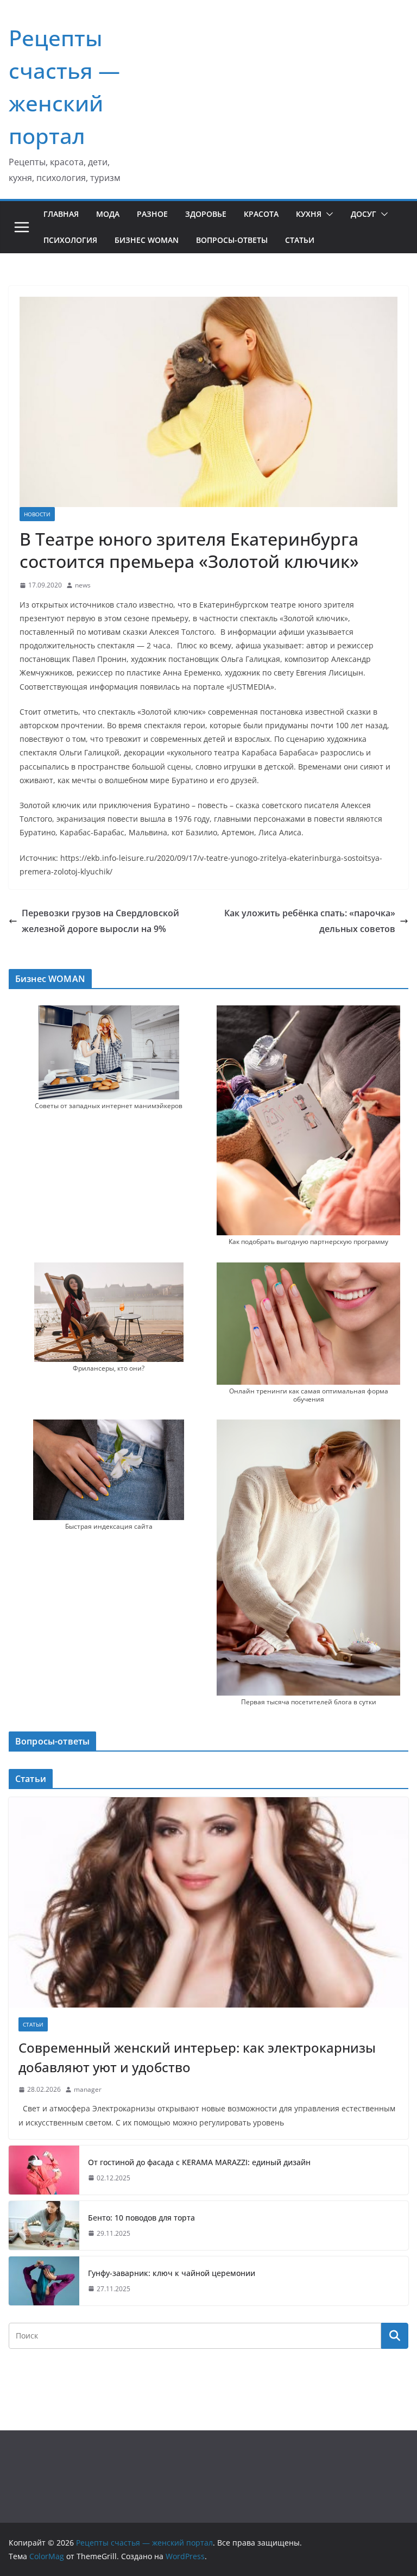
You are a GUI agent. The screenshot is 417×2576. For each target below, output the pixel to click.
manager (88, 2089)
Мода (108, 214)
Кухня (309, 214)
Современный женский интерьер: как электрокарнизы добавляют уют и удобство (197, 2057)
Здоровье (206, 214)
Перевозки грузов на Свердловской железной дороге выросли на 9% (100, 921)
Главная (61, 214)
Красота (261, 214)
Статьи (300, 240)
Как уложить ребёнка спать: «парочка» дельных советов (310, 921)
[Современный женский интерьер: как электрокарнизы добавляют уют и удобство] (208, 1902)
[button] (327, 214)
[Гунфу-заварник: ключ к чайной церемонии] (44, 2281)
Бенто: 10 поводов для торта (141, 2218)
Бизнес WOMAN (147, 240)
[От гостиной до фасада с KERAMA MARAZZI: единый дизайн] (44, 2170)
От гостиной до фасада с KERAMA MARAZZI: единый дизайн (199, 2162)
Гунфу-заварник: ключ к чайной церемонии (172, 2273)
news (83, 585)
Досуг (364, 214)
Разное (152, 214)
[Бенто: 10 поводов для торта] (44, 2225)
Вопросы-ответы (232, 240)
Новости (37, 514)
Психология (70, 240)
